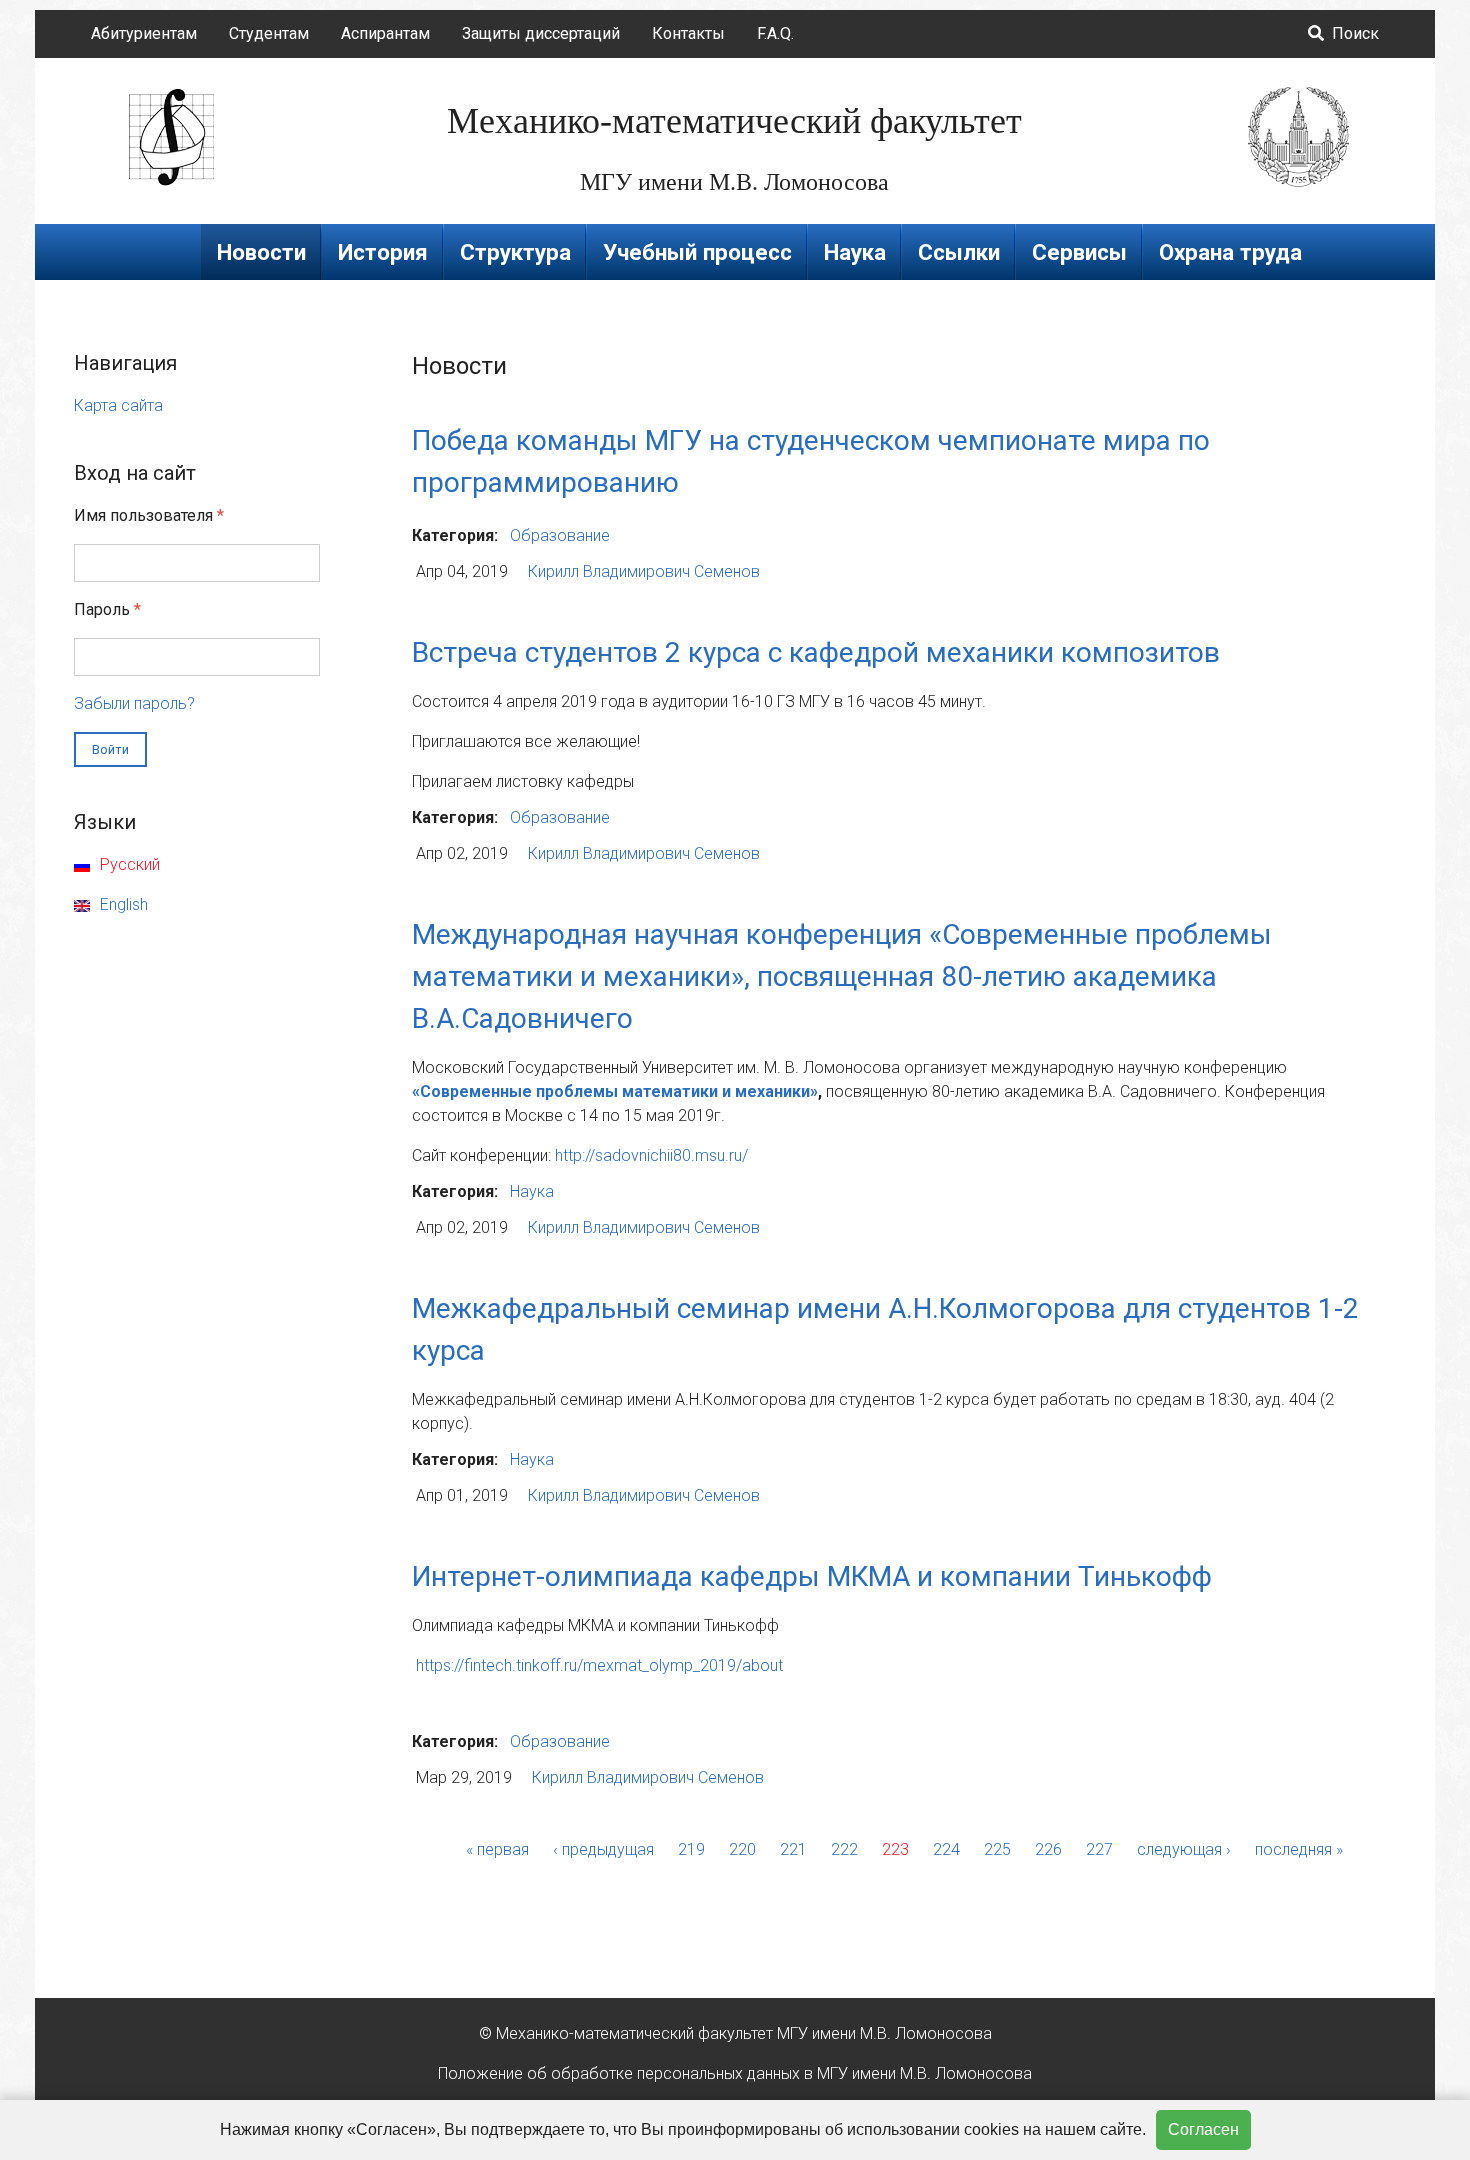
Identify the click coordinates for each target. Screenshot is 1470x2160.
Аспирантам (385, 33)
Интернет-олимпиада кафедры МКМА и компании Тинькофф (812, 1576)
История (383, 252)
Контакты (688, 33)
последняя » (1299, 1849)
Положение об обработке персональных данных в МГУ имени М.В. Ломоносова (735, 2073)
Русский (128, 864)
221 (793, 1849)
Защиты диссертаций (541, 33)
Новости (261, 252)
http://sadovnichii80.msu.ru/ (651, 1155)
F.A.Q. (775, 33)
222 (844, 1849)
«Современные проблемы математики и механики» (615, 1091)
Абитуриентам (144, 33)
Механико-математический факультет (734, 121)
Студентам (269, 33)
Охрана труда (1230, 252)
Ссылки (959, 252)
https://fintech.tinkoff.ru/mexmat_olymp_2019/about (599, 1665)
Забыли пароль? (134, 703)
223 (895, 1849)
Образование (560, 535)
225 (997, 1849)
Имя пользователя (149, 515)
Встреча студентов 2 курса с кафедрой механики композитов (816, 652)
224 (946, 1849)
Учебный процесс (697, 252)
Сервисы (1079, 252)
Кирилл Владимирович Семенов (644, 571)
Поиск (1353, 33)
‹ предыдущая (603, 1849)
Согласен (1203, 2129)
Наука (855, 252)
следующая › (1184, 1849)
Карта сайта (118, 405)
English (122, 904)
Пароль (107, 609)
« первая (497, 1849)
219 (691, 1849)
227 (1099, 1849)
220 (742, 1849)
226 (1048, 1849)
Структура (515, 252)
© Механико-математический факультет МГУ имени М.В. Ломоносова (735, 2033)
